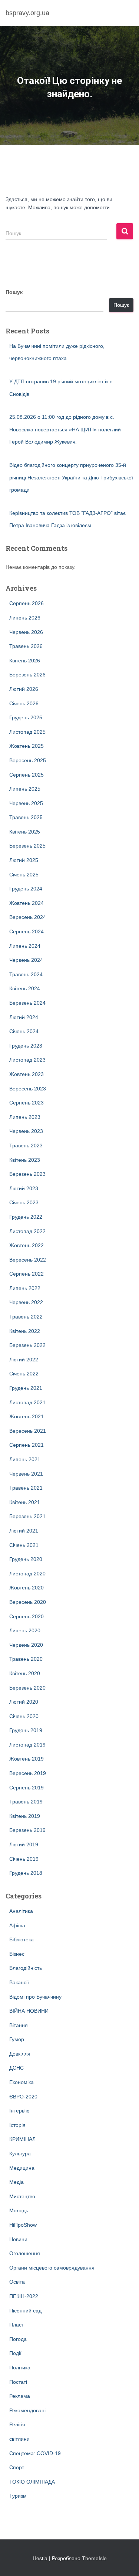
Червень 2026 (26, 632)
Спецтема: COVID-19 (35, 2453)
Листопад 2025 (27, 732)
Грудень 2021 (26, 1388)
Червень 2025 (26, 803)
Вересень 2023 (28, 1089)
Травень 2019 (26, 1802)
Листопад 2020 (27, 1574)
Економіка (21, 2082)
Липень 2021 (25, 1459)
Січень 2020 (24, 1716)
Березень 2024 (27, 1003)
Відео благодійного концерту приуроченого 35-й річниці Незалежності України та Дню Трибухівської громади (71, 477)
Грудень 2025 (26, 717)
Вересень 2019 (28, 1773)
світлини (19, 2439)
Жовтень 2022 (27, 1245)
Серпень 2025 (27, 775)
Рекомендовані (27, 2410)
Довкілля (20, 2054)
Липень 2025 (25, 789)
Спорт (17, 2467)
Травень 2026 (26, 646)
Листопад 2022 (27, 1231)
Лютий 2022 (24, 1360)
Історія (17, 2125)
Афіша (17, 1925)
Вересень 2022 (28, 1260)
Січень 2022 (24, 1374)
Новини (18, 2239)
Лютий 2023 (24, 1188)
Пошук (14, 292)
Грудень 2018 (26, 1873)
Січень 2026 (24, 703)
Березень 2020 (27, 1688)
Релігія (17, 2424)
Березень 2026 (27, 675)
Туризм (18, 2496)
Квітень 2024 (25, 988)
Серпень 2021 (27, 1445)
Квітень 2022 (25, 1331)
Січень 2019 (24, 1859)
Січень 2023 (24, 1202)
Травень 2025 (26, 817)
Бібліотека (21, 1939)
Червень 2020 (26, 1645)
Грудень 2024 (26, 889)
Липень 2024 (25, 946)
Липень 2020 (25, 1630)
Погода (18, 2339)
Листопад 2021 (27, 1402)
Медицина (22, 2168)
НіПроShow (23, 2225)
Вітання (19, 2025)
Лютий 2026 (24, 689)
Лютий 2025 (24, 860)
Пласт (16, 2325)
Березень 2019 (27, 1830)
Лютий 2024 (24, 1017)
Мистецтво (22, 2196)
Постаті (18, 2382)
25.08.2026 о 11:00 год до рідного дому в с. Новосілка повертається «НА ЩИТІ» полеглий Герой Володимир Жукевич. (65, 429)
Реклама (20, 2396)
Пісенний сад (25, 2311)
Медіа (16, 2182)
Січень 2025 (24, 875)
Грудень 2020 (26, 1559)
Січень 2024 (24, 1031)
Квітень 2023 (25, 1160)
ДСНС (16, 2068)
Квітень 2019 (25, 1816)
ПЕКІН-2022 (24, 2296)
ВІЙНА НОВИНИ (29, 2011)
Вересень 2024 (28, 917)
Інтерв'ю (19, 2111)
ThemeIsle (94, 2558)
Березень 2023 (27, 1174)
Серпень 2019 (27, 1788)
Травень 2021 (26, 1488)
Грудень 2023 (26, 1046)
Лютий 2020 (24, 1702)
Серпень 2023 (27, 1103)
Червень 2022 (26, 1302)
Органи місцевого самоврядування (52, 2268)
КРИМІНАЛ (22, 2139)
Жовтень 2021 (27, 1416)
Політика (20, 2368)
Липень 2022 (25, 1288)
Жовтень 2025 (27, 746)
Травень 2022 (26, 1317)
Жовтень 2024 (27, 903)
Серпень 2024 (27, 931)
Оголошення (25, 2253)
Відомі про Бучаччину (35, 1997)
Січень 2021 (24, 1545)
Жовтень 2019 (27, 1759)
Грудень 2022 (26, 1217)
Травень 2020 (26, 1659)
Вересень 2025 (28, 760)
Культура (20, 2154)
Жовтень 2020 (27, 1588)
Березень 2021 (27, 1516)
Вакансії (19, 1982)
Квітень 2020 (25, 1673)
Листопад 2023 (27, 1060)
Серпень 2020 (27, 1616)
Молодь (19, 2210)
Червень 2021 (26, 1474)
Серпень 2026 (27, 603)
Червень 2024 (26, 960)
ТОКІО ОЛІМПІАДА (32, 2482)
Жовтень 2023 (27, 1074)
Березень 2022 (27, 1345)
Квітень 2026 (25, 661)
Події (15, 2353)
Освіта (17, 2282)
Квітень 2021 (25, 1502)
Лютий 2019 (24, 1844)
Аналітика (21, 1911)
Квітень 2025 (25, 832)
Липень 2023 (25, 1117)
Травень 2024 (26, 974)
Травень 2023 (26, 1146)
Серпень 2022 (27, 1274)
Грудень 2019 (26, 1730)
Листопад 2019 (27, 1745)
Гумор (17, 2039)
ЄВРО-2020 (23, 2097)
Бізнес (17, 1954)
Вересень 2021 (28, 1431)
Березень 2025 (27, 846)
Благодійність (26, 1968)
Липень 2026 (25, 618)
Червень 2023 (26, 1131)
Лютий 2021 (24, 1531)
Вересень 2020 (28, 1602)
